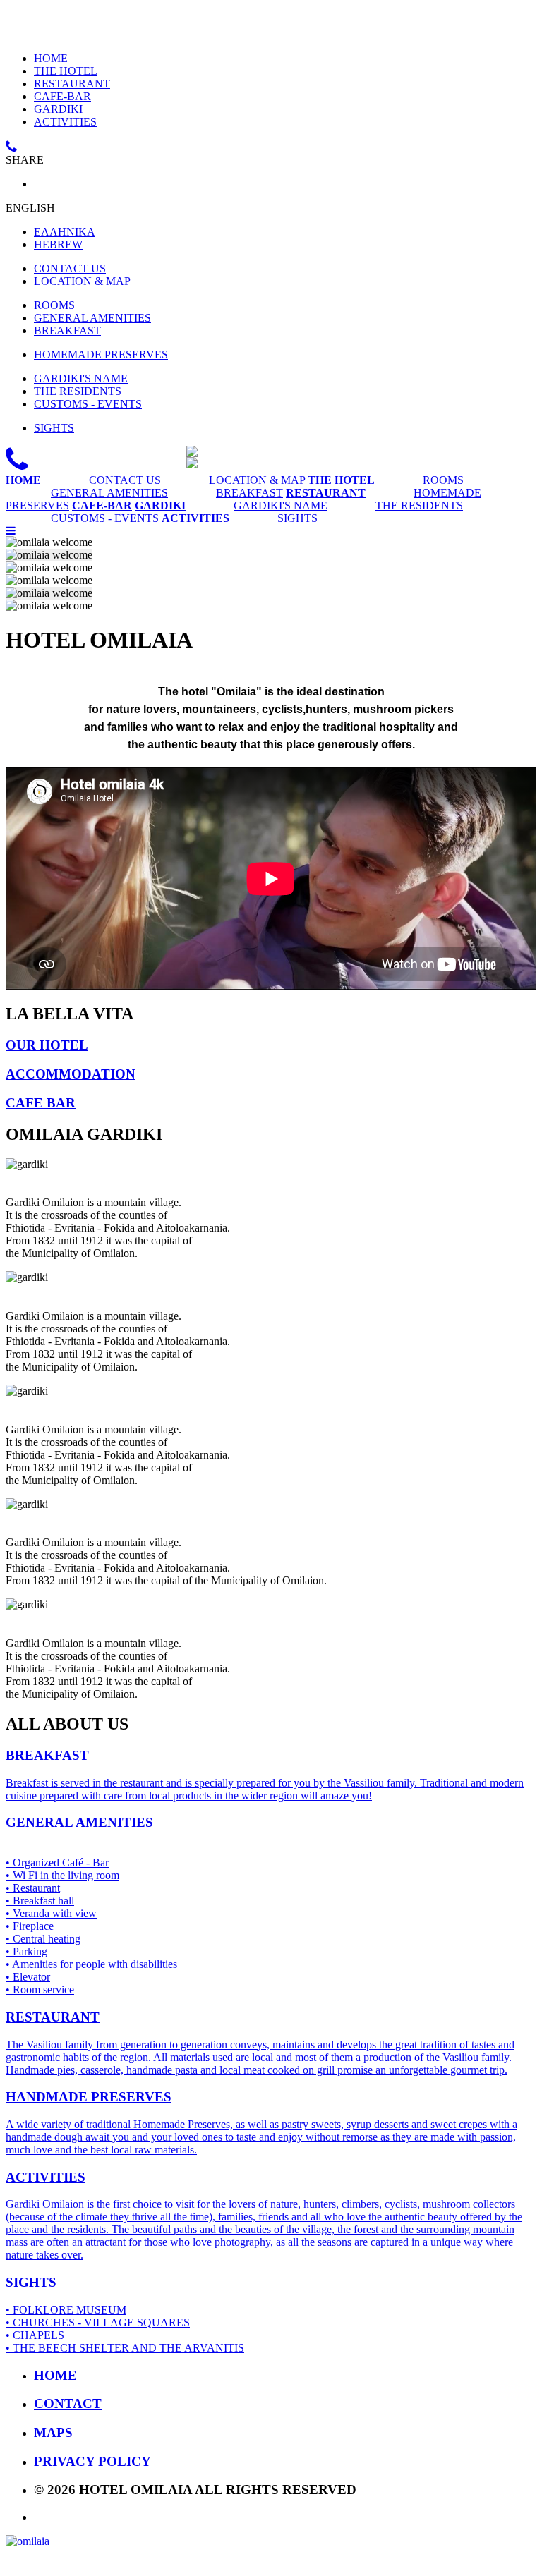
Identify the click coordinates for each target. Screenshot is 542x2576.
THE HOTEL (66, 71)
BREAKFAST (67, 330)
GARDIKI (58, 109)
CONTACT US (70, 268)
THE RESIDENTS (78, 391)
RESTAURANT (72, 84)
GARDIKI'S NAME (81, 378)
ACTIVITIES (65, 122)
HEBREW (58, 244)
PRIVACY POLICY (92, 2461)
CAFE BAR (41, 1103)
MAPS (53, 2432)
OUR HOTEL (47, 1045)
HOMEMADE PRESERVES (101, 354)
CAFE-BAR (62, 96)
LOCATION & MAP (82, 281)
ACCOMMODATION (71, 1074)
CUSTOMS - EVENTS (88, 404)
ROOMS (54, 305)
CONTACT (68, 2404)
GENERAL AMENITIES (92, 318)
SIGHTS (54, 428)
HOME (51, 58)
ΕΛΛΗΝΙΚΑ (65, 232)
